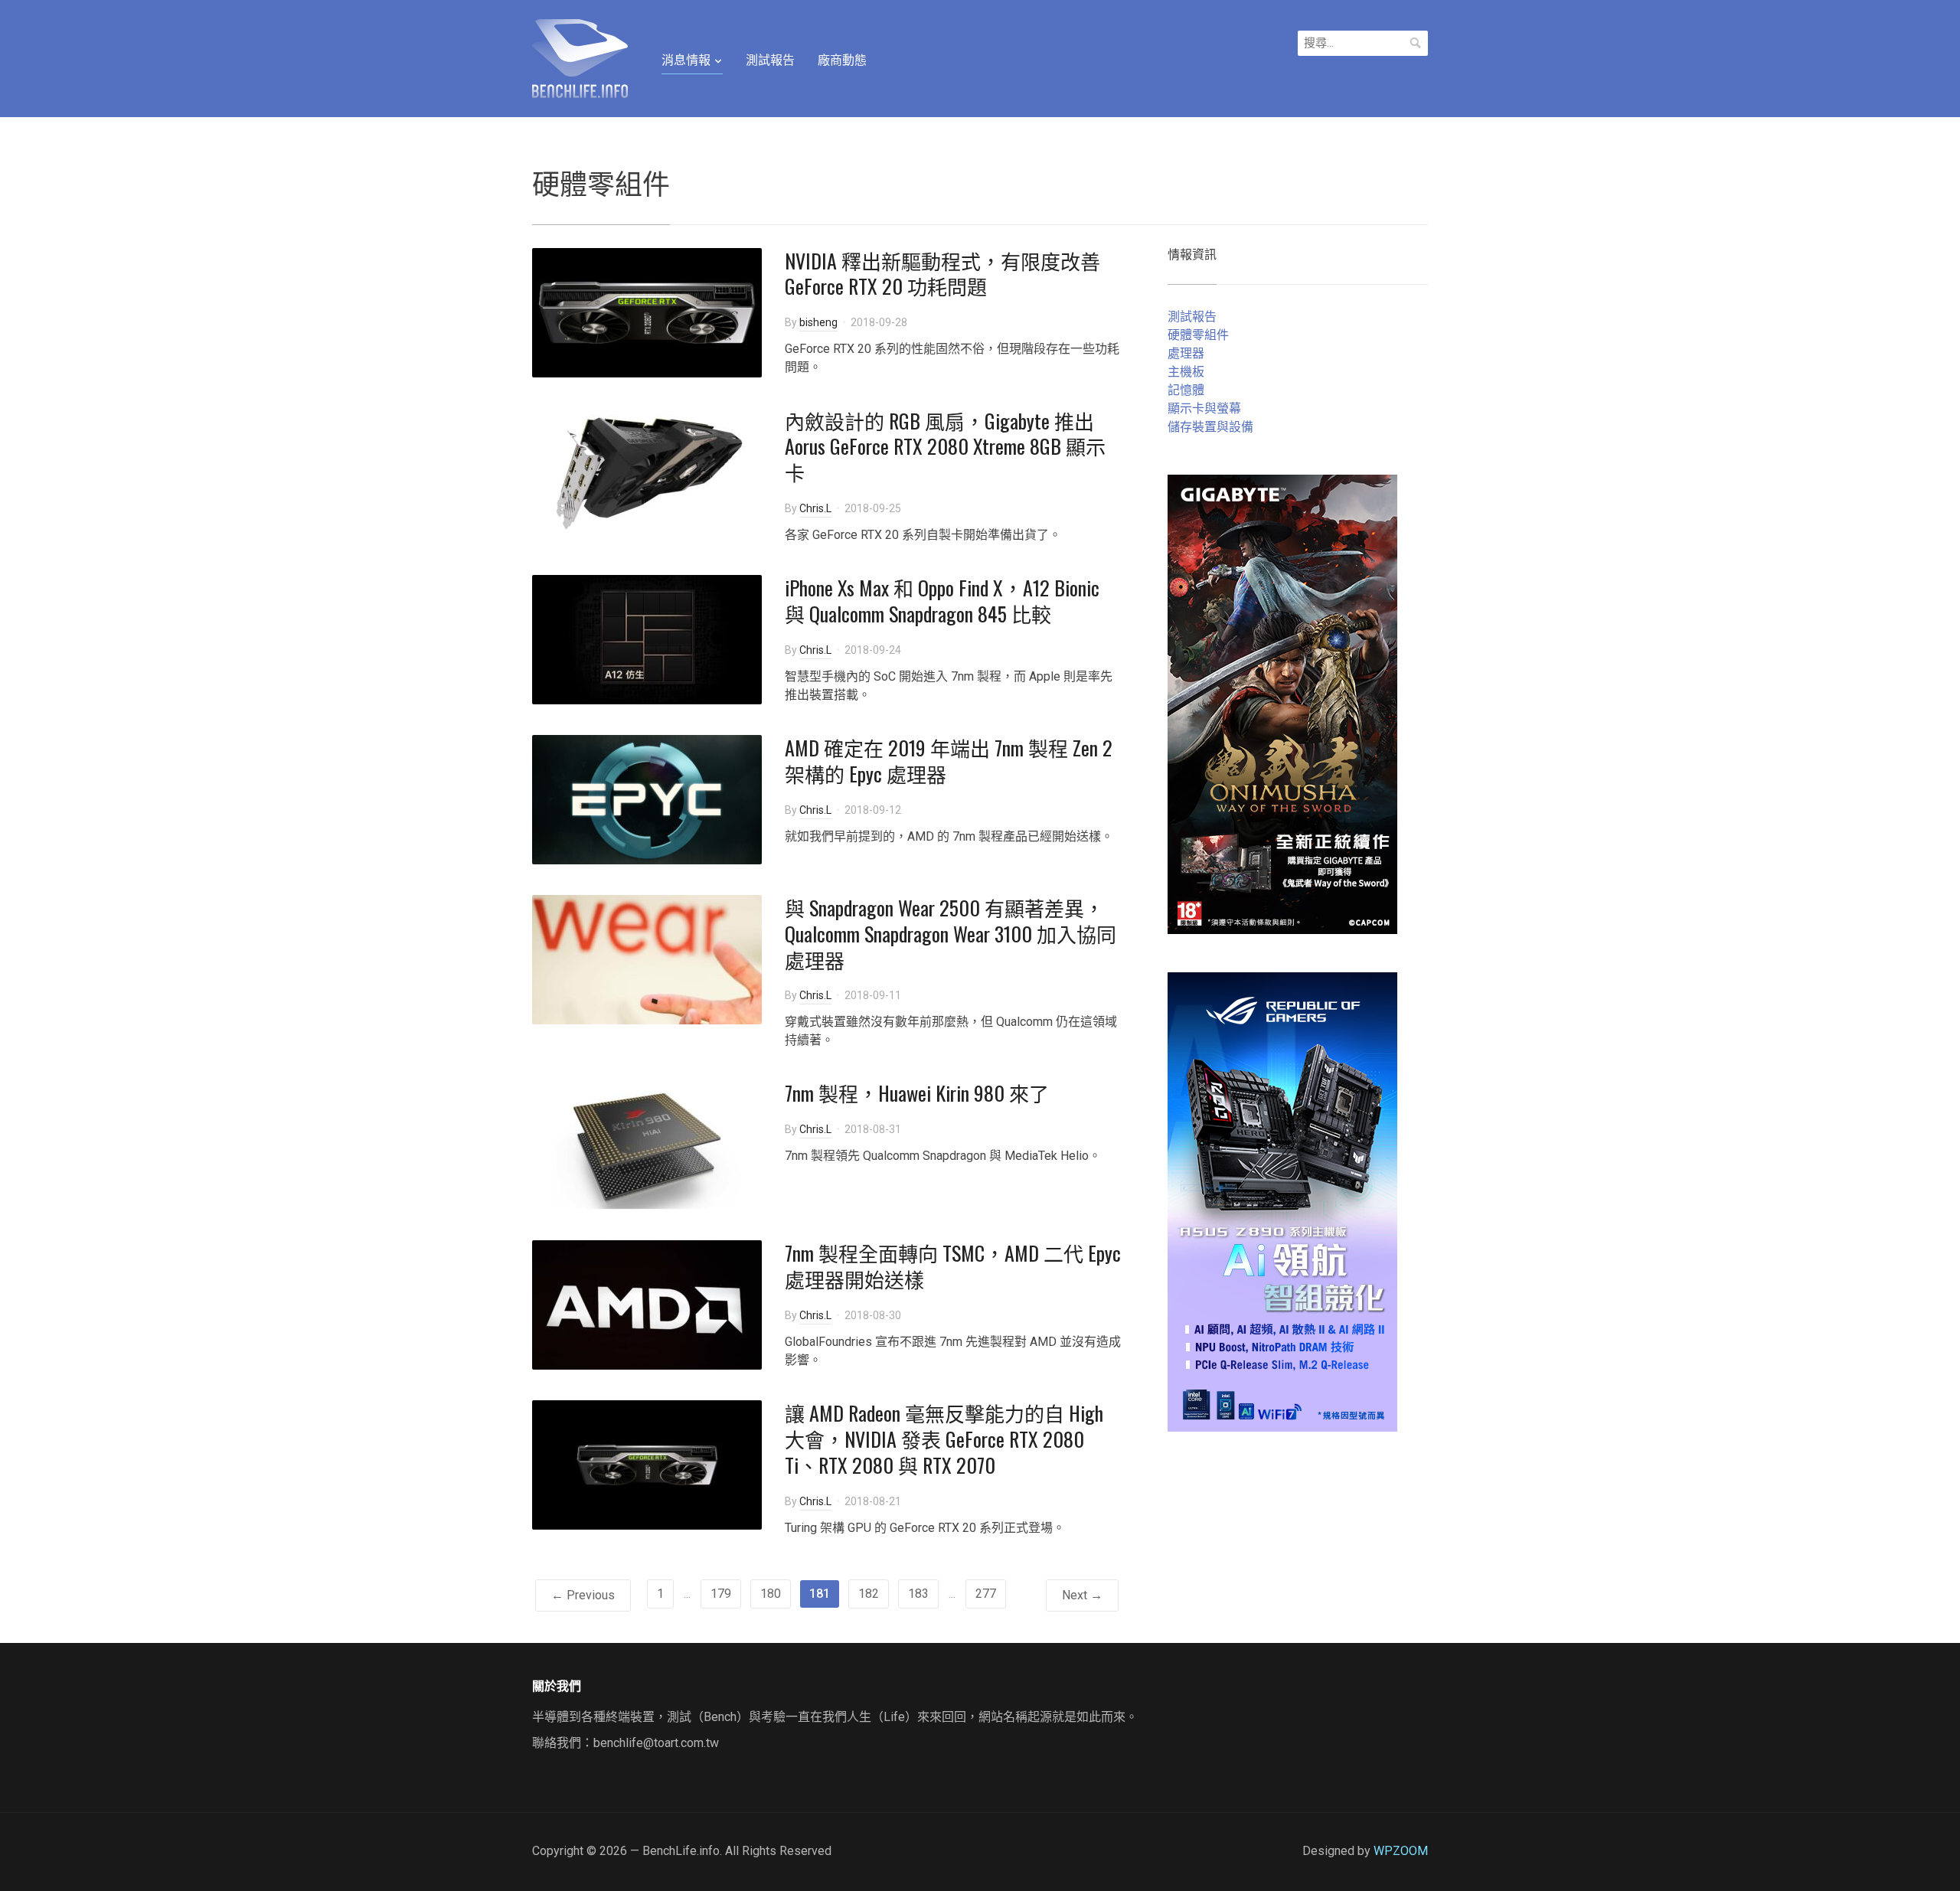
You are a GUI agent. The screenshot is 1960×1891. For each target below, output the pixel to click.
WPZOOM (1401, 1851)
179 (721, 1594)
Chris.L (815, 508)
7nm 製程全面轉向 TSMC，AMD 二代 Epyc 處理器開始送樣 (953, 1266)
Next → (1082, 1595)
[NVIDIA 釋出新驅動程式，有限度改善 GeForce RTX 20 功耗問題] (647, 311)
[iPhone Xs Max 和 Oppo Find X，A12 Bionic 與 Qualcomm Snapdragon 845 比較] (647, 639)
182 (869, 1594)
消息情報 (686, 60)
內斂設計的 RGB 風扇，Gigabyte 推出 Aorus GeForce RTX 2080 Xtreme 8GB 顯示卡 (945, 447)
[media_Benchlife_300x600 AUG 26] (1282, 703)
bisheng (818, 322)
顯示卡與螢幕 (1204, 408)
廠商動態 (842, 60)
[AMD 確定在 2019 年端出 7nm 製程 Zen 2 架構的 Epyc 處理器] (647, 799)
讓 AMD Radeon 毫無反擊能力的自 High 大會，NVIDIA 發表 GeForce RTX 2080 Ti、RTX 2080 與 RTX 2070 (944, 1439)
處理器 (1186, 353)
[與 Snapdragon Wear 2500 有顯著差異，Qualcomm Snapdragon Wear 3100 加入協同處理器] (647, 959)
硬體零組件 (1198, 335)
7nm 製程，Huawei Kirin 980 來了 (917, 1093)
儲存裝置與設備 (1210, 427)
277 (986, 1594)
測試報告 (770, 60)
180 (771, 1594)
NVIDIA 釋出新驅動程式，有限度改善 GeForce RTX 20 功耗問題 (942, 274)
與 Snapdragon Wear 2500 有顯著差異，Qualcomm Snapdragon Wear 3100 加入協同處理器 (951, 934)
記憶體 (1186, 390)
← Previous (583, 1595)
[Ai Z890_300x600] (1282, 1201)
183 (918, 1594)
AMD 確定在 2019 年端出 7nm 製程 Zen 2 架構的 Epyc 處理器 (949, 761)
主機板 (1186, 372)
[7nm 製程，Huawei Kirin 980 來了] (647, 1144)
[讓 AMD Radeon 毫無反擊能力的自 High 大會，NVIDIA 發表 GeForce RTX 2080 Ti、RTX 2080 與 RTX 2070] (647, 1464)
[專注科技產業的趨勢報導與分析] (580, 57)
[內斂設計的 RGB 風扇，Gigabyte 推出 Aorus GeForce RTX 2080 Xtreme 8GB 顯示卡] (647, 471)
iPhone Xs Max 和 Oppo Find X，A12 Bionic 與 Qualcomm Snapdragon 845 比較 (942, 601)
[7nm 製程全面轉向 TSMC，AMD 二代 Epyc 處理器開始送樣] (647, 1304)
